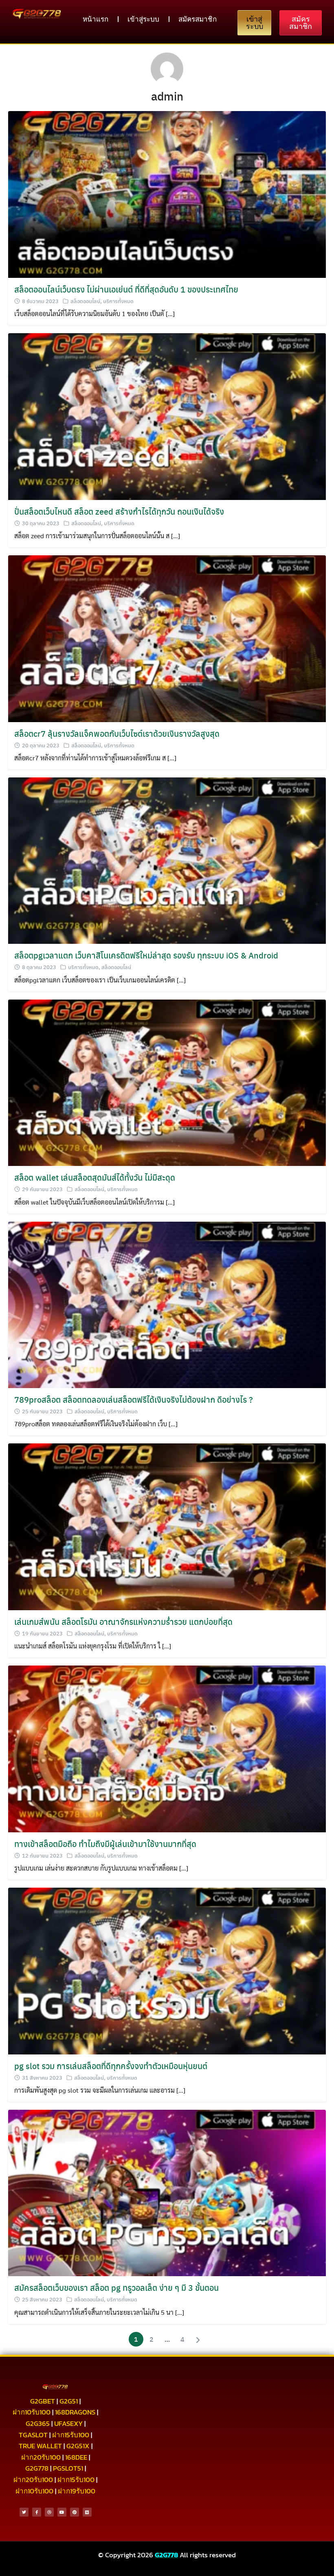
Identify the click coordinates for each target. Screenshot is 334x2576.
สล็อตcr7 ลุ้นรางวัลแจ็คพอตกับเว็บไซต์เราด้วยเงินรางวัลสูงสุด (117, 733)
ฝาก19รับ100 (77, 2491)
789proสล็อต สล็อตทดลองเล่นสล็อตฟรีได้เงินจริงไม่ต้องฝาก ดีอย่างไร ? (134, 1399)
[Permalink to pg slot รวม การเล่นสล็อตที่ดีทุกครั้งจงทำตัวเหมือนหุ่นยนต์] (167, 1970)
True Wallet (40, 2446)
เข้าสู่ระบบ (143, 19)
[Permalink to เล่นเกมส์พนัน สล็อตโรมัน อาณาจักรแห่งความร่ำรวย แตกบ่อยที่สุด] (167, 1526)
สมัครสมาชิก (198, 19)
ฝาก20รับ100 (41, 2457)
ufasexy (68, 2423)
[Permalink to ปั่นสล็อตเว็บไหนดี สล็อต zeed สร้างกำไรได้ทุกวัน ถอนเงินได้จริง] (167, 416)
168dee (76, 2457)
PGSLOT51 (68, 2468)
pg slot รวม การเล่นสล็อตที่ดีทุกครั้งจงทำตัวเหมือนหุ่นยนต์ (111, 2066)
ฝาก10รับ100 (32, 2412)
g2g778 (37, 2468)
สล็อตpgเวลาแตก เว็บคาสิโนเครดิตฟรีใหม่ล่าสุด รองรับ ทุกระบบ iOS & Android (146, 955)
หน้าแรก (96, 19)
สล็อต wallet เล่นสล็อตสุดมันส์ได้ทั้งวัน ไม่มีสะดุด (95, 1177)
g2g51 (69, 2401)
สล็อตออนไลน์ (85, 301)
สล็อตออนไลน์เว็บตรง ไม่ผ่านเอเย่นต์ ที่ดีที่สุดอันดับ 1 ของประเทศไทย (126, 289)
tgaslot (33, 2435)
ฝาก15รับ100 (71, 2435)
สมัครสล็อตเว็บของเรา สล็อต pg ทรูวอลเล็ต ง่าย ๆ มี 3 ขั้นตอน (116, 2287)
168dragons (75, 2412)
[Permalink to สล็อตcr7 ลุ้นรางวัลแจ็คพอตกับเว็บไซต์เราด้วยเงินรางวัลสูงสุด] (167, 638)
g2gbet (43, 2401)
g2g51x (78, 2446)
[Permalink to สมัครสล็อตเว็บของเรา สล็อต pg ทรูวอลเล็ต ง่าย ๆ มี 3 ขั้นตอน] (167, 2192)
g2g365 (38, 2423)
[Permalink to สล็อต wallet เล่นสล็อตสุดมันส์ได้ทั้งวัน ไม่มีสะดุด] (167, 1082)
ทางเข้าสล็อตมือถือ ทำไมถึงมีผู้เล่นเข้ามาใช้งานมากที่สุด (105, 1844)
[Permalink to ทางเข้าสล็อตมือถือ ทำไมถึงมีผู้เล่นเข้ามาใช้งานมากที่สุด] (167, 1748)
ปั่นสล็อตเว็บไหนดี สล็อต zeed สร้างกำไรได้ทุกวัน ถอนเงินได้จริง (119, 511)
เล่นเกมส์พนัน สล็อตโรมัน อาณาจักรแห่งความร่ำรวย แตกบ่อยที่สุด (123, 1621)
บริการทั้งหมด (118, 301)
